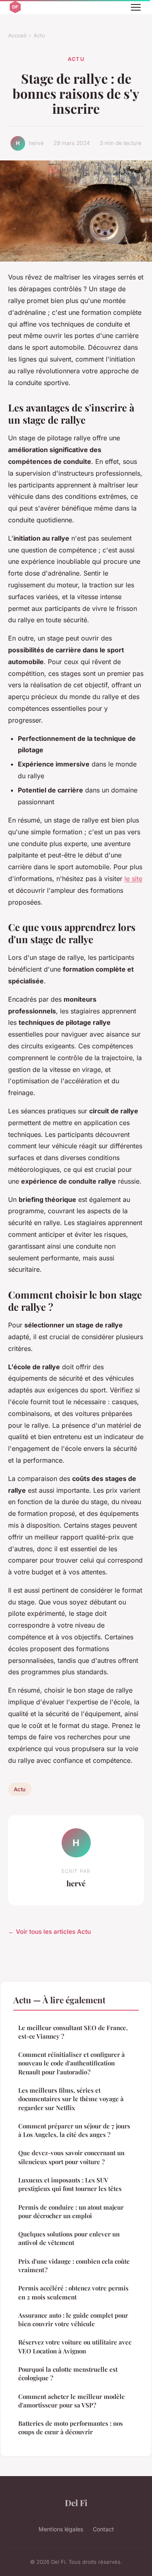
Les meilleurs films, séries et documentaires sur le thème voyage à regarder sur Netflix (71, 2099)
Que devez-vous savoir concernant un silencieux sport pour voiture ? (71, 2157)
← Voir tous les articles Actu (49, 1932)
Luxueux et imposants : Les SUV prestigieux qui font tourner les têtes (70, 2184)
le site (133, 879)
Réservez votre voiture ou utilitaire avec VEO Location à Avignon (75, 2346)
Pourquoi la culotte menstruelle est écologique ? (68, 2374)
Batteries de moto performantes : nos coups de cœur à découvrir (71, 2428)
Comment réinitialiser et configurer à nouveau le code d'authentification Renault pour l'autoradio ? (72, 2063)
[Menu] (136, 7)
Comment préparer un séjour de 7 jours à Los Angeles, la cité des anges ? (74, 2130)
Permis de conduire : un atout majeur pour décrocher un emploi (71, 2211)
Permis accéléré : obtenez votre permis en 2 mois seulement (73, 2292)
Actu (39, 35)
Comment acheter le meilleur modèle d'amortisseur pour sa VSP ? (72, 2401)
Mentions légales (61, 2529)
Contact (103, 2529)
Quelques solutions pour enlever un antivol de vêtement (69, 2238)
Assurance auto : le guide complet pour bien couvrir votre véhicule (73, 2319)
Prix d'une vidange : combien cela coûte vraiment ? (74, 2265)
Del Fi (76, 2502)
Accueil (17, 35)
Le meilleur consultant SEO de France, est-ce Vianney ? (73, 2032)
